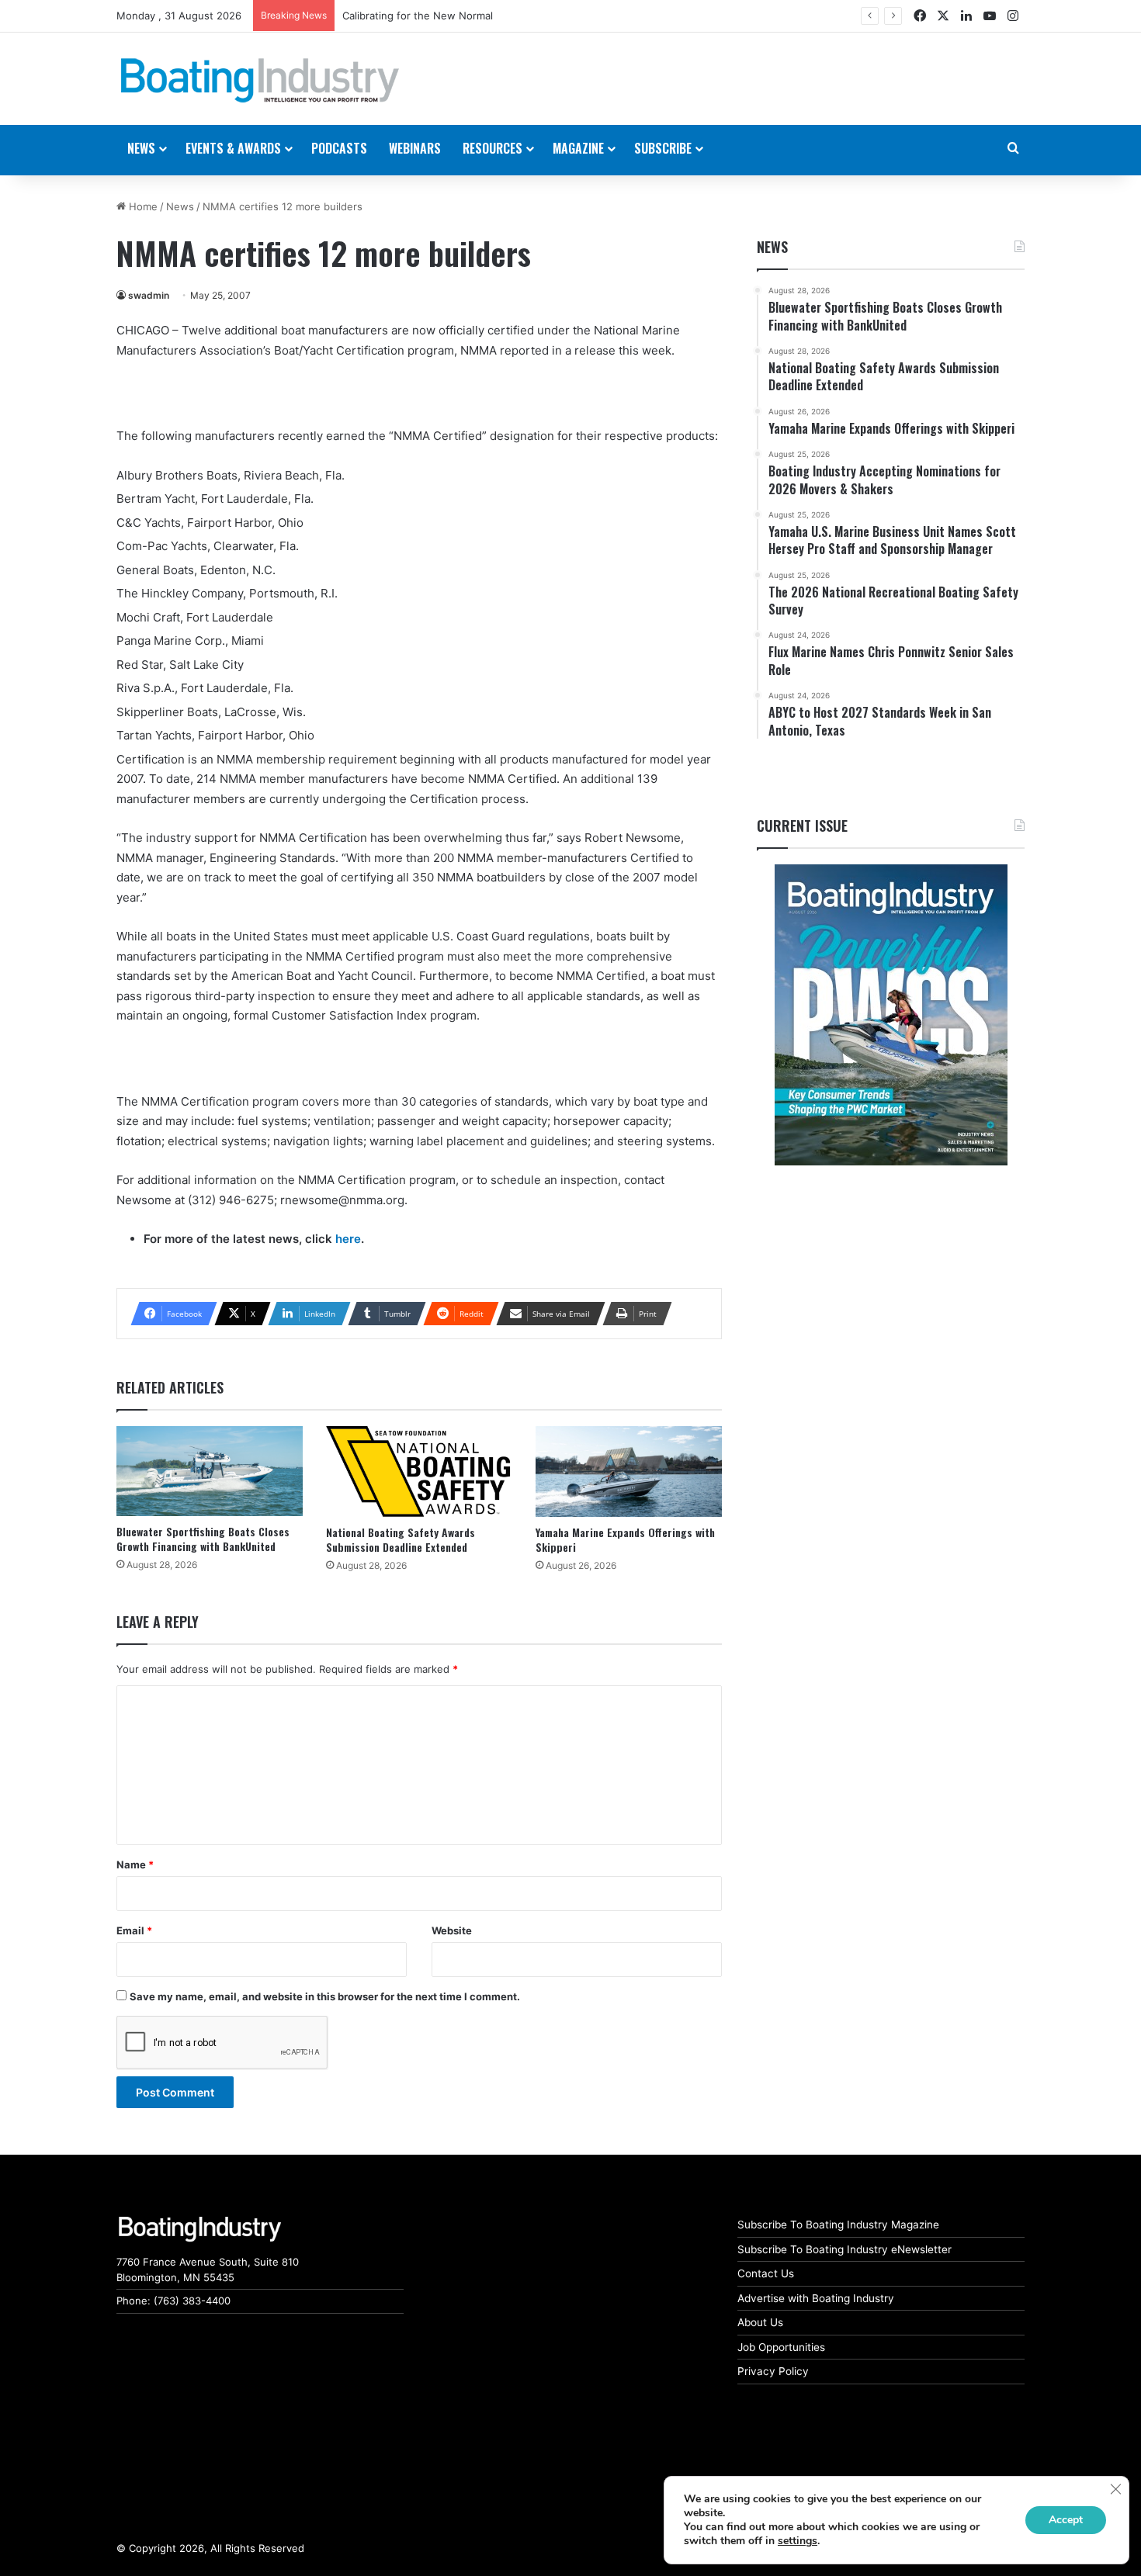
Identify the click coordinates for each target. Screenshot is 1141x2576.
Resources (492, 148)
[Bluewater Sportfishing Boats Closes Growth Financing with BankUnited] (210, 1471)
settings (798, 2541)
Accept (1066, 2520)
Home (142, 206)
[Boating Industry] (260, 81)
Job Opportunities (781, 2347)
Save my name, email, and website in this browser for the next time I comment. (325, 1996)
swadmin (149, 295)
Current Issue (802, 826)
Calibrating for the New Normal (418, 16)
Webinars (415, 148)
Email (134, 1930)
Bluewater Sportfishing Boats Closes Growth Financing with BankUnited (203, 1539)
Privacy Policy (773, 2371)
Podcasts (339, 148)
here (348, 1239)
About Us (760, 2322)
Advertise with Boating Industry (816, 2298)
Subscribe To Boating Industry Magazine (838, 2225)
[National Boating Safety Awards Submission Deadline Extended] (419, 1472)
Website (452, 1930)
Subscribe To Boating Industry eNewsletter (844, 2249)
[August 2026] (891, 1015)
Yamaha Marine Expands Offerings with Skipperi (625, 1539)
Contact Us (766, 2273)
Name (135, 1864)
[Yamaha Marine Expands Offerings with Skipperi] (629, 1472)
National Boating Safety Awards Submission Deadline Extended (401, 1539)
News (180, 206)
